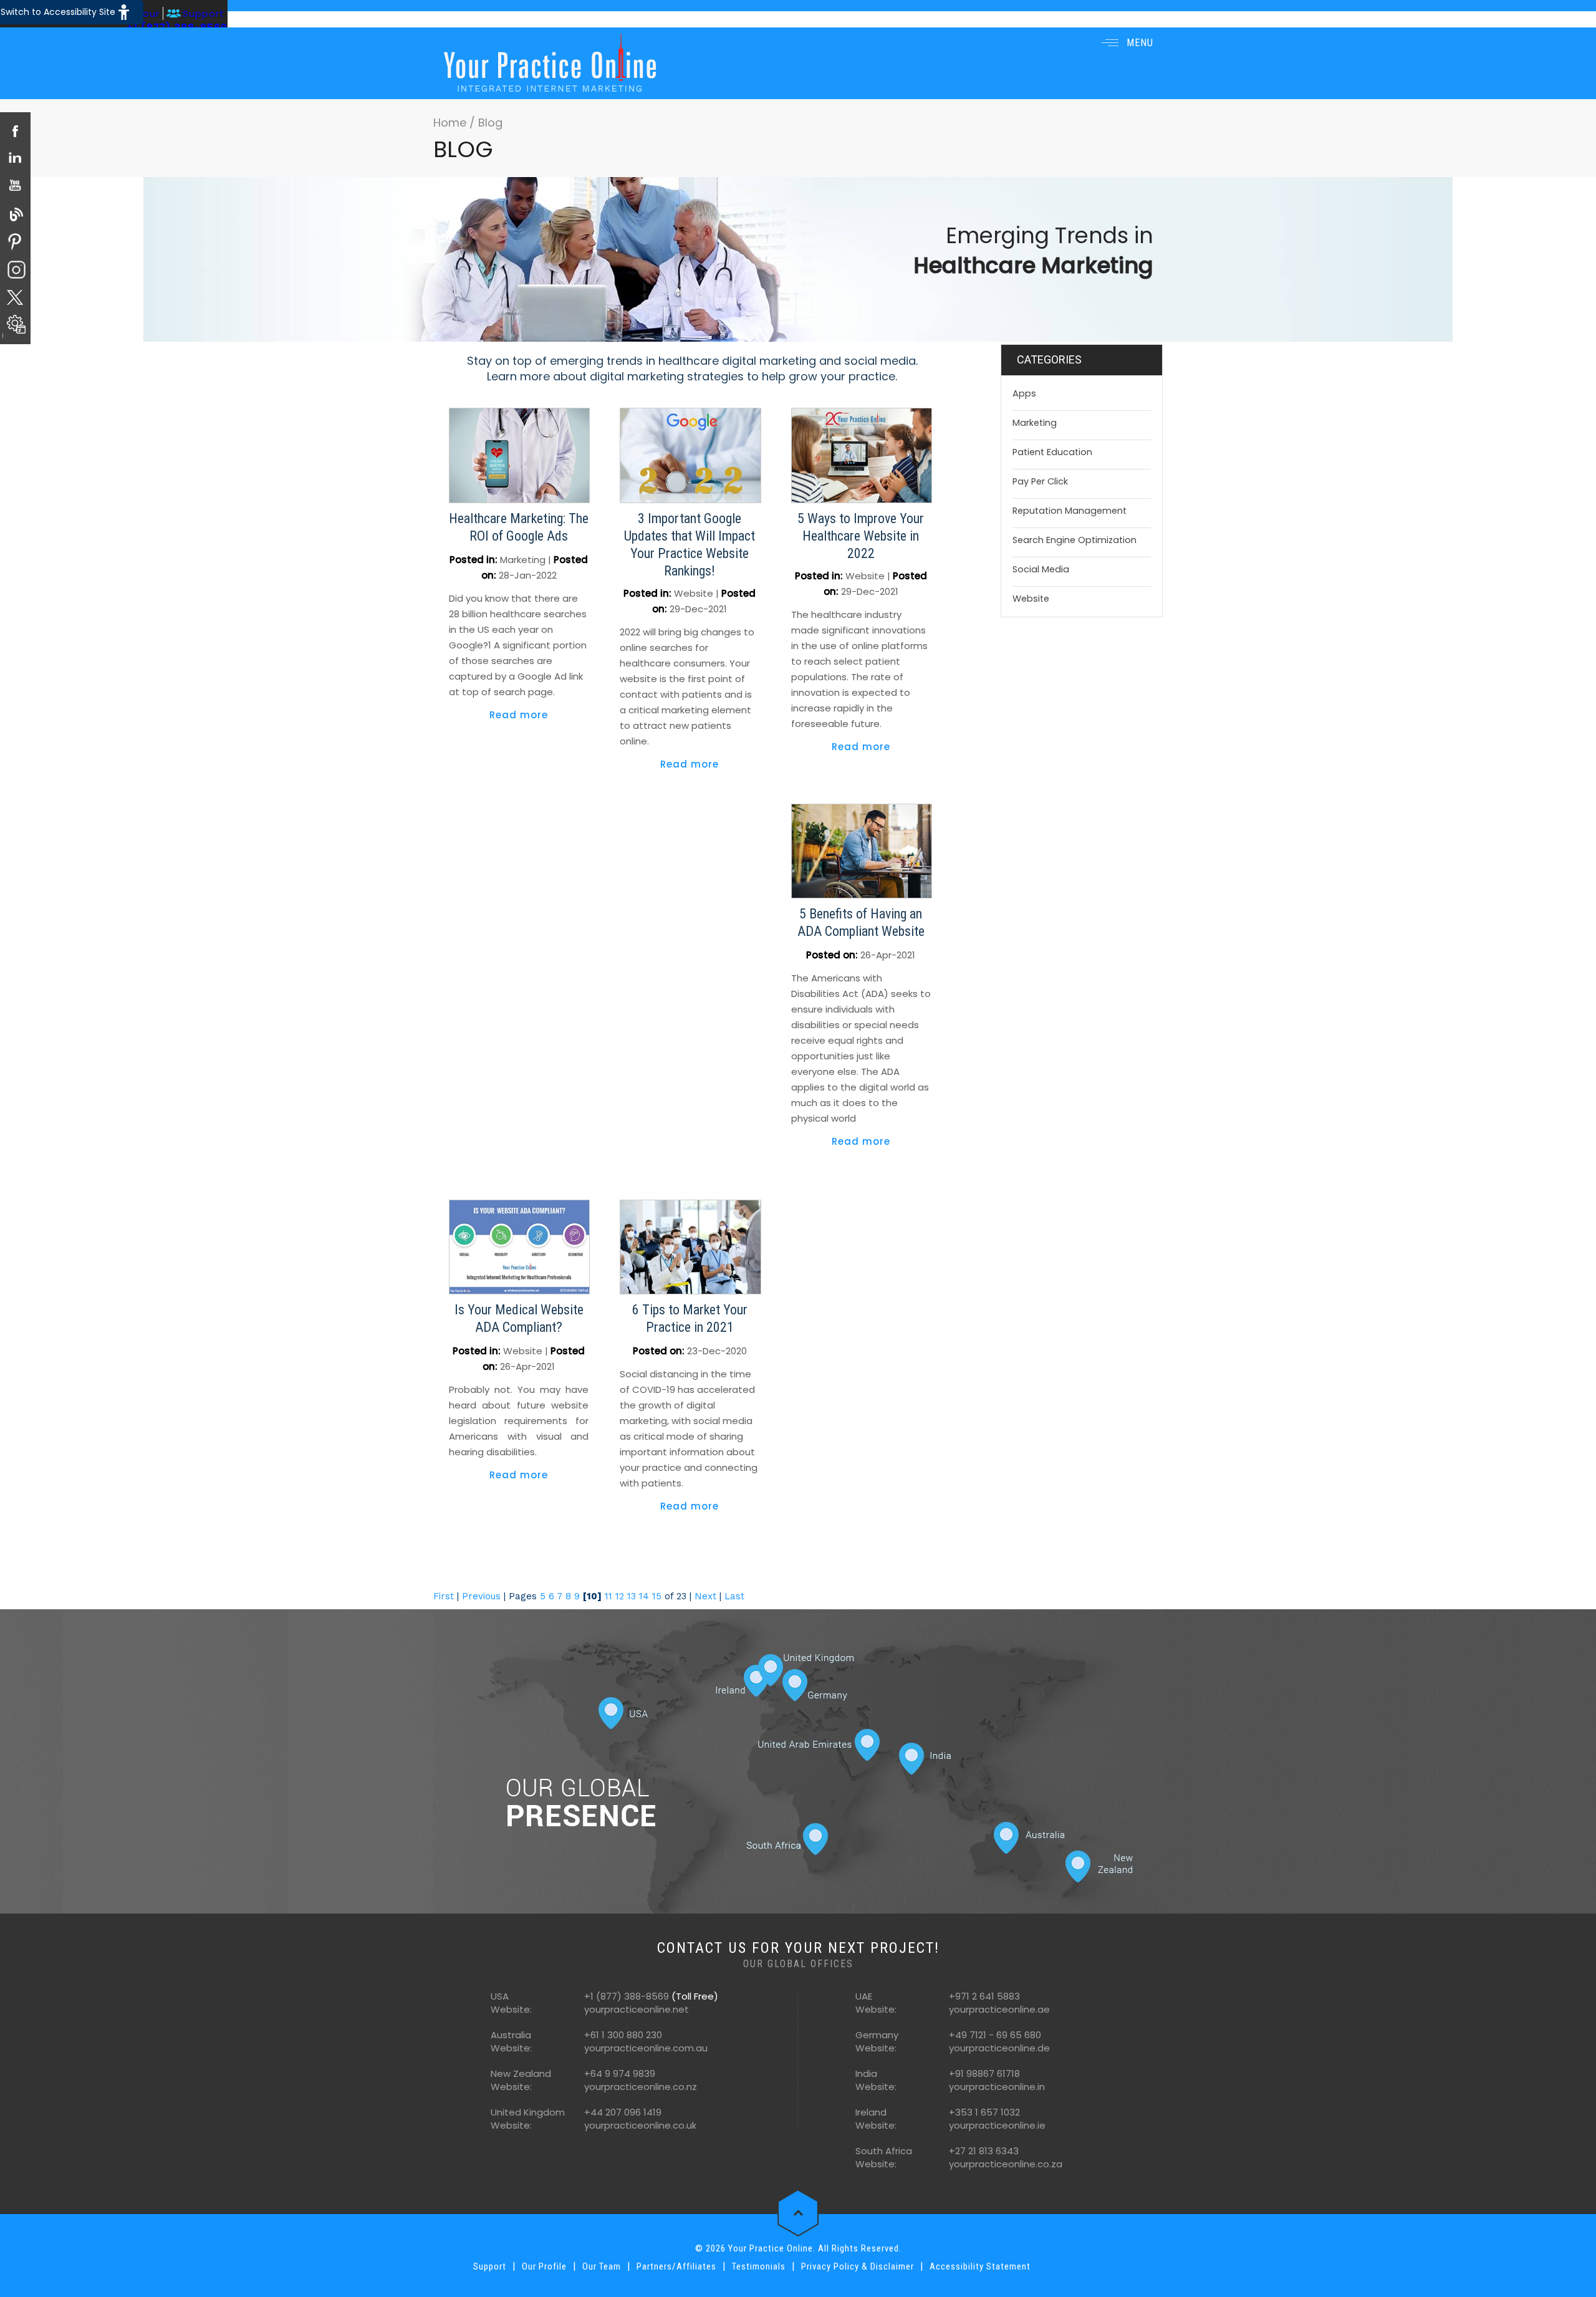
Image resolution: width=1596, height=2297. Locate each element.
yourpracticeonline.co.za (1006, 2164)
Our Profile (544, 2266)
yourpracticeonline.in (997, 2087)
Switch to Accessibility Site (58, 12)
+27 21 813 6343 (984, 2151)
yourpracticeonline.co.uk (640, 2125)
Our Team (602, 2266)
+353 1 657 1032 (984, 2112)
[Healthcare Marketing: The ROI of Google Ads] (519, 455)
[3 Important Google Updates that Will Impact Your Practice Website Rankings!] (690, 455)
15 (657, 1596)
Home (451, 123)
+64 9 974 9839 (620, 2073)
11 (608, 1596)
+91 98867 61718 (984, 2073)
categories (1049, 359)
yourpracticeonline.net (637, 2009)
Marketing (523, 560)
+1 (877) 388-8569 (627, 1996)
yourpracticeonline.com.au (646, 2048)
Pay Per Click (1040, 481)
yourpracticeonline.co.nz (641, 2087)
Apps (1024, 393)
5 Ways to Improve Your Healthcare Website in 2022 (861, 536)
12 (620, 1596)
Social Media (1041, 569)
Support (204, 13)
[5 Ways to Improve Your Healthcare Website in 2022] (862, 455)
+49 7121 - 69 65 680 (995, 2035)
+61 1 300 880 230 (623, 2035)
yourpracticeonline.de (999, 2048)
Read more (519, 715)
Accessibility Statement (980, 2266)
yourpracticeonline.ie (997, 2125)
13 (632, 1596)
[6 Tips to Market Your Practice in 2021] (690, 1246)
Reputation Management (1070, 511)
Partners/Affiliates (676, 2266)
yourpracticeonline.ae (999, 2009)
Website (694, 593)
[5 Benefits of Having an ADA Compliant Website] (862, 850)
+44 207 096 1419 (623, 2112)
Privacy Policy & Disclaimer (858, 2266)
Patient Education (1052, 452)
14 (644, 1596)
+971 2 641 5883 (984, 1996)
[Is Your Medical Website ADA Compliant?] (519, 1246)
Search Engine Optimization (1074, 540)
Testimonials (759, 2266)
